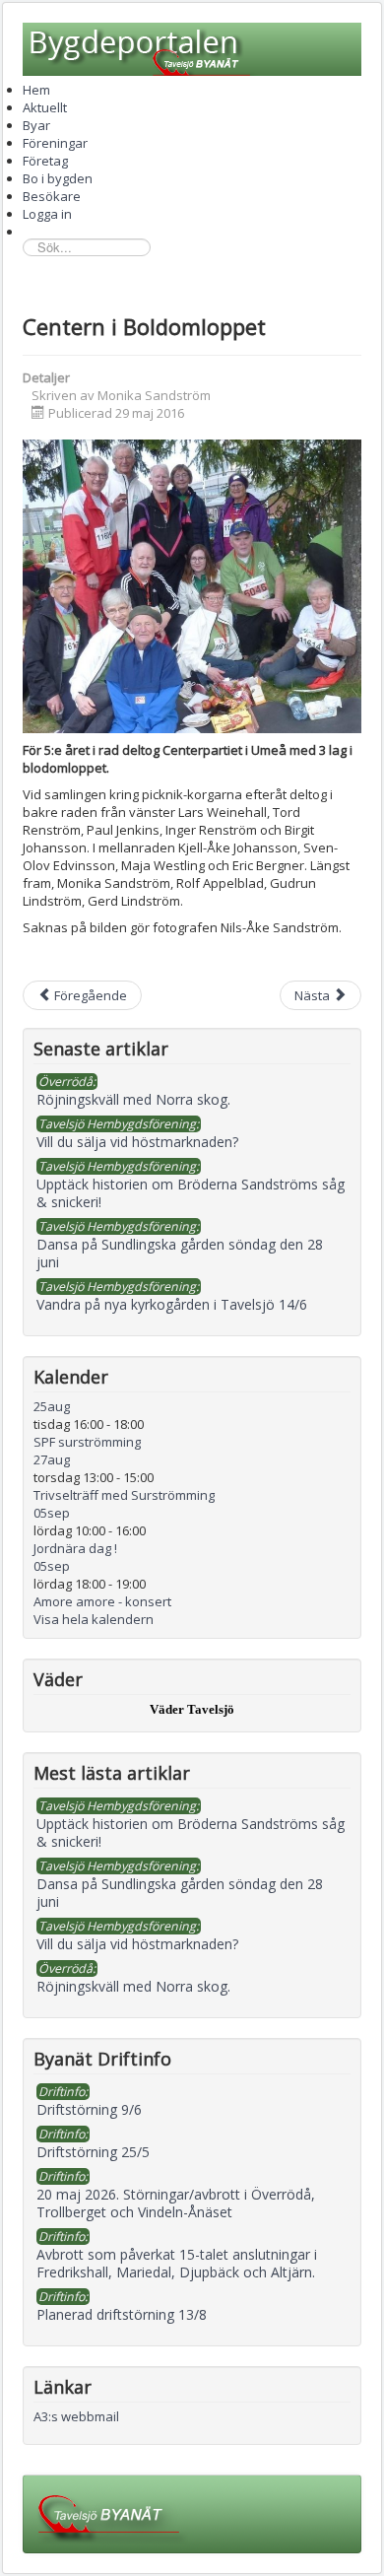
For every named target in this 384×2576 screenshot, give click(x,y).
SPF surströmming (87, 1442)
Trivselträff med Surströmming (124, 1495)
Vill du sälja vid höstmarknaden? (137, 1944)
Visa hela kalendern (94, 1619)
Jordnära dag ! (75, 1548)
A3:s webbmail (76, 2416)
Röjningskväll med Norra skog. (133, 1986)
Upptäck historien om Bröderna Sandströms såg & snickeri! (191, 1832)
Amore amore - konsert (102, 1601)
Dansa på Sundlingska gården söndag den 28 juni (180, 1893)
